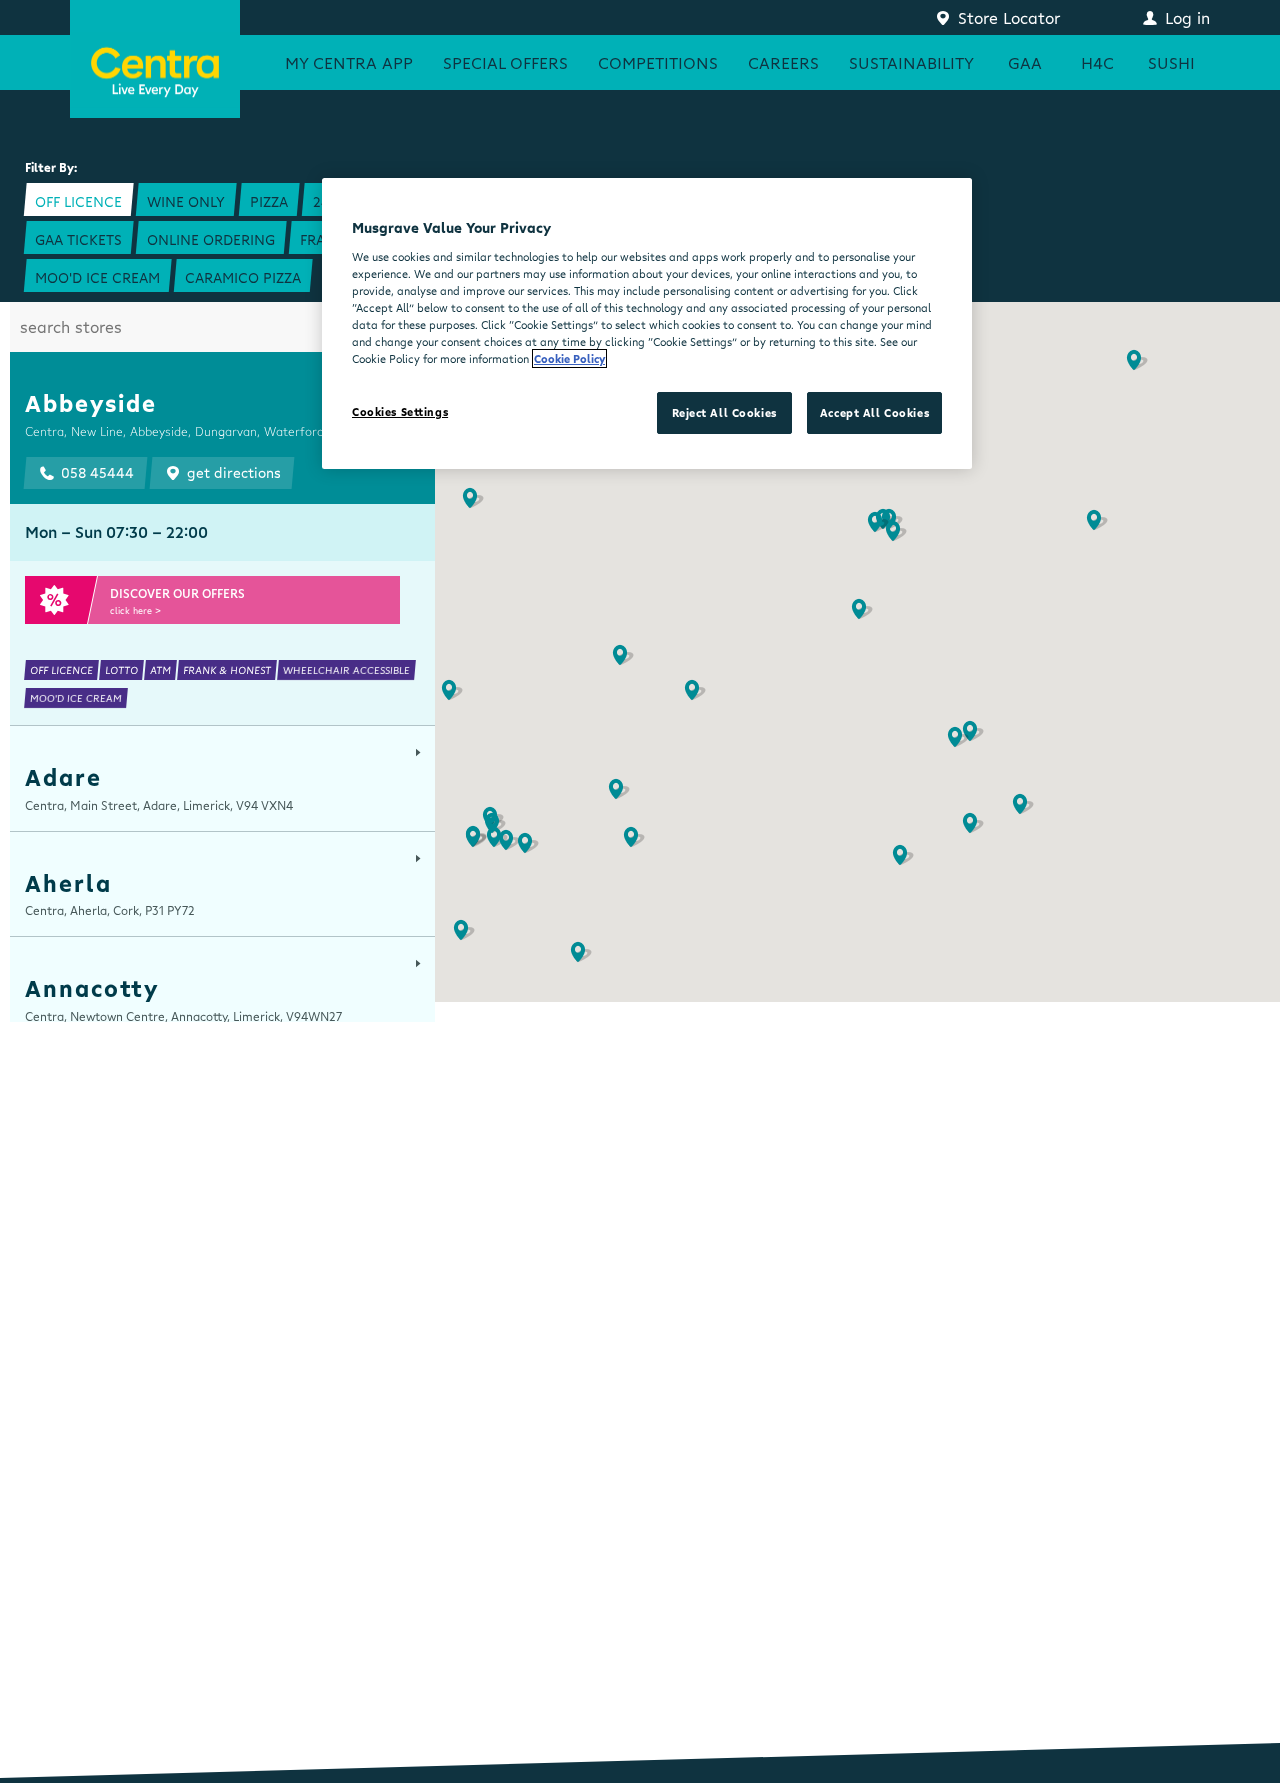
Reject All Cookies (724, 412)
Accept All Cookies (874, 412)
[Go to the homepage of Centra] (155, 59)
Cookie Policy (569, 358)
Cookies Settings (400, 411)
